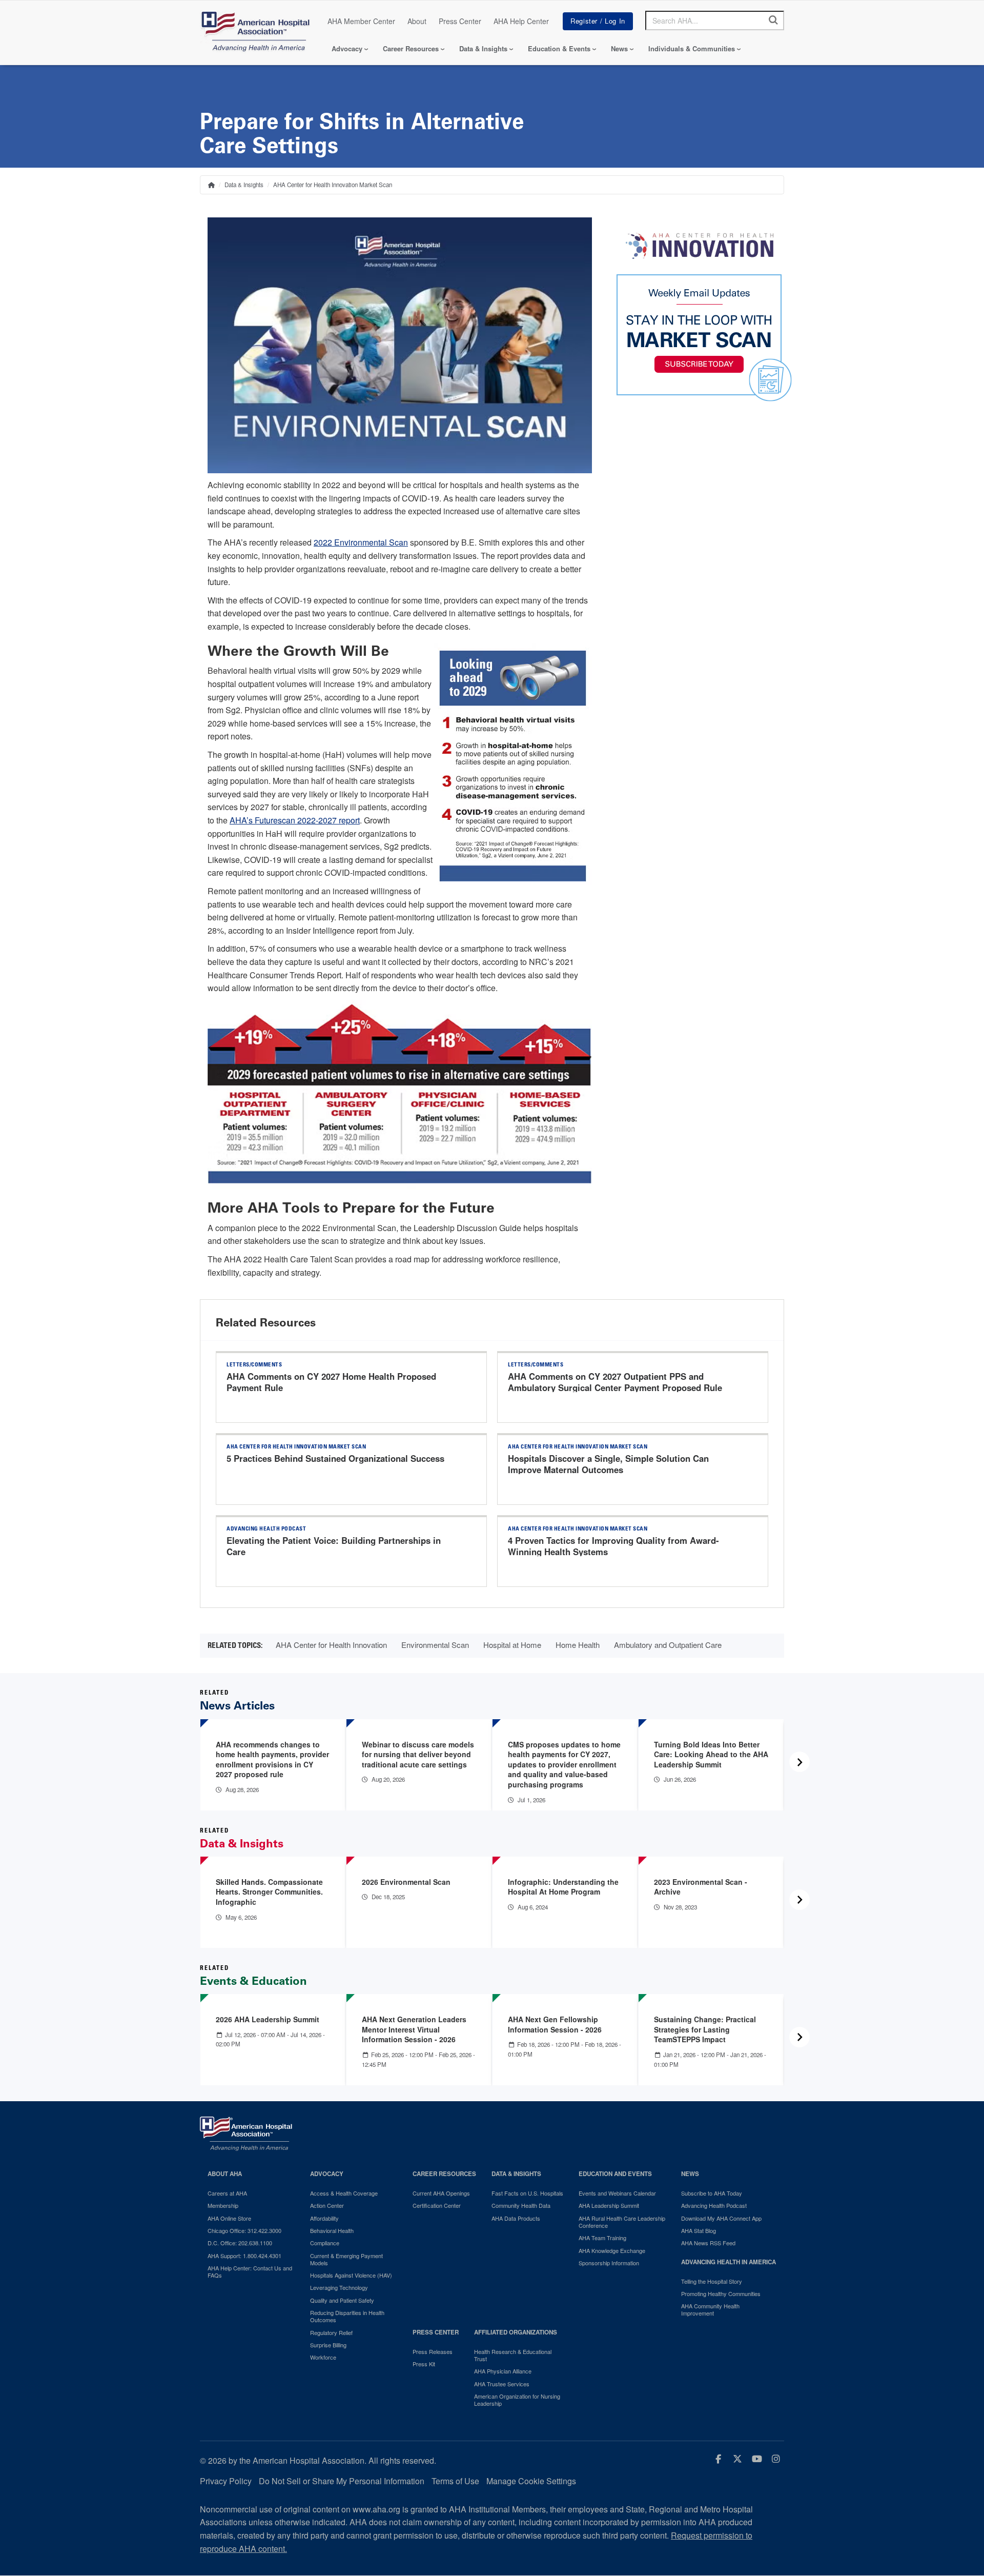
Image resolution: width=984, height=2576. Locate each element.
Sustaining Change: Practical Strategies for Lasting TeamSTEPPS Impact (705, 2029)
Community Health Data (521, 2205)
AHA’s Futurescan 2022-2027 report (295, 820)
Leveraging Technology (339, 2287)
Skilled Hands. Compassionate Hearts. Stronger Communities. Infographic (269, 1892)
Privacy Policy (226, 2481)
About (417, 21)
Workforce (323, 2357)
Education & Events (559, 48)
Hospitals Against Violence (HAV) (351, 2275)
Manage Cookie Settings (531, 2481)
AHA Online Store (229, 2218)
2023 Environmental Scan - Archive (701, 1887)
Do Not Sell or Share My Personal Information (342, 2481)
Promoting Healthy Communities (721, 2293)
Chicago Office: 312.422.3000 (244, 2230)
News (619, 48)
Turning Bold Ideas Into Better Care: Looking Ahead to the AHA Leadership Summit (711, 1754)
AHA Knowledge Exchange (612, 2250)
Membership (223, 2205)
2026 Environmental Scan (406, 1882)
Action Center (327, 2205)
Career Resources (411, 48)
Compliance (325, 2243)
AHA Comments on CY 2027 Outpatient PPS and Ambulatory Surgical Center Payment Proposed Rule (615, 1382)
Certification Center (437, 2205)
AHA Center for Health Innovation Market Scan (333, 185)
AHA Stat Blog (699, 2230)
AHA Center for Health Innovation (331, 1645)
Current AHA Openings (441, 2193)
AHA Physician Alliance (503, 2371)
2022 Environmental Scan (361, 542)
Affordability (324, 2218)
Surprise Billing (328, 2345)
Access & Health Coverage (344, 2193)
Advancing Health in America (729, 2262)
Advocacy (347, 48)
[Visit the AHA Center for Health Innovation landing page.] (700, 246)
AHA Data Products (516, 2218)
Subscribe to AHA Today (712, 2193)
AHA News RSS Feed (708, 2243)
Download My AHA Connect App (721, 2218)
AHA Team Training (602, 2238)
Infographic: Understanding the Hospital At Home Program (563, 1887)
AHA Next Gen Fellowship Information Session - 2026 (555, 2024)
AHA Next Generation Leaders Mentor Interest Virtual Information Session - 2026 (414, 2029)
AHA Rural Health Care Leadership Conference (622, 2222)
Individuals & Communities (692, 48)
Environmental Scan (435, 1645)
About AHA (225, 2174)
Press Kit (424, 2364)
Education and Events (615, 2174)
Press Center (460, 21)
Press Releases (433, 2351)
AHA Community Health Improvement (710, 2310)
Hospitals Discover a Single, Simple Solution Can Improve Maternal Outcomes (608, 1464)
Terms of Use (455, 2481)
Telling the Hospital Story (712, 2281)
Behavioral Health (332, 2230)
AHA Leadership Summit (609, 2205)
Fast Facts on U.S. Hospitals (527, 2193)
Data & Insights (483, 48)
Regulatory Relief (331, 2332)
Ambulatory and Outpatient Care (668, 1645)
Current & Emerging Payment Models (346, 2259)
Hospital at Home (512, 1645)
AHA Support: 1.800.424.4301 (244, 2256)
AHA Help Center (521, 21)
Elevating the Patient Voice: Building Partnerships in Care (334, 1546)
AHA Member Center (361, 21)
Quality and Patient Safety (342, 2300)
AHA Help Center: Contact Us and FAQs (250, 2272)
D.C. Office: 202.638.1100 (240, 2243)
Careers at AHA (227, 2193)
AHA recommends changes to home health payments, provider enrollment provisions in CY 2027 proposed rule (272, 1759)
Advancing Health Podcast (714, 2205)
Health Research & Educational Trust (513, 2355)
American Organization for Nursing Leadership (517, 2400)
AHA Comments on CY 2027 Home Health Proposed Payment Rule (331, 1382)
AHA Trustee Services (502, 2384)
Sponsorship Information (609, 2263)
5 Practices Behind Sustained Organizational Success (335, 1458)
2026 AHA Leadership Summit (268, 2019)
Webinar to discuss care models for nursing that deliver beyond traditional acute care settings (418, 1754)
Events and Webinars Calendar (617, 2193)
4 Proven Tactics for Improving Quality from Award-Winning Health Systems (613, 1546)
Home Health (578, 1645)
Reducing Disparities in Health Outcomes (347, 2316)
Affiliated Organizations (516, 2332)
